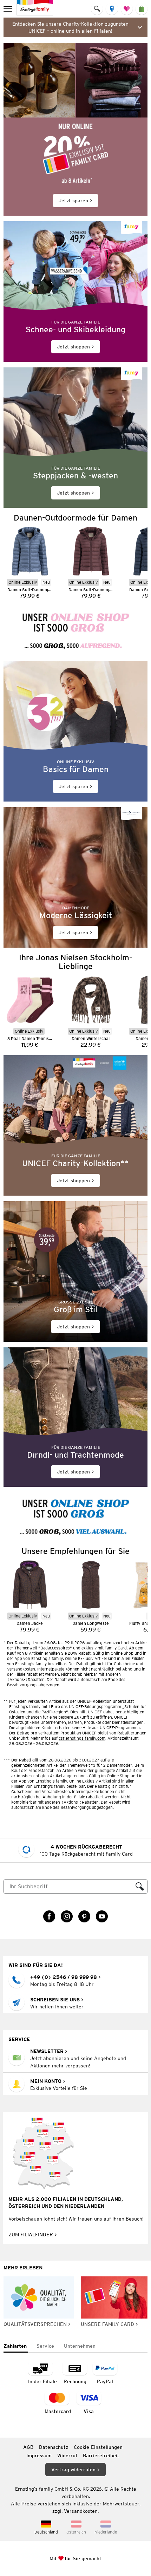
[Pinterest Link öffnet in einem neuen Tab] (84, 1916)
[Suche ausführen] (140, 1887)
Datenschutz (54, 2447)
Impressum (39, 2456)
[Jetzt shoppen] (75, 292)
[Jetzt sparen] (75, 129)
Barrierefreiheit (101, 2456)
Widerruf (67, 2456)
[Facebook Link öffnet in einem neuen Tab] (49, 1916)
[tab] (16, 2346)
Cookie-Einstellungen (98, 2447)
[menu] (9, 9)
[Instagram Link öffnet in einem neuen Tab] (67, 1916)
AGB (28, 2447)
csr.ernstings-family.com (82, 1738)
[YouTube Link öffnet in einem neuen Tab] (102, 1916)
